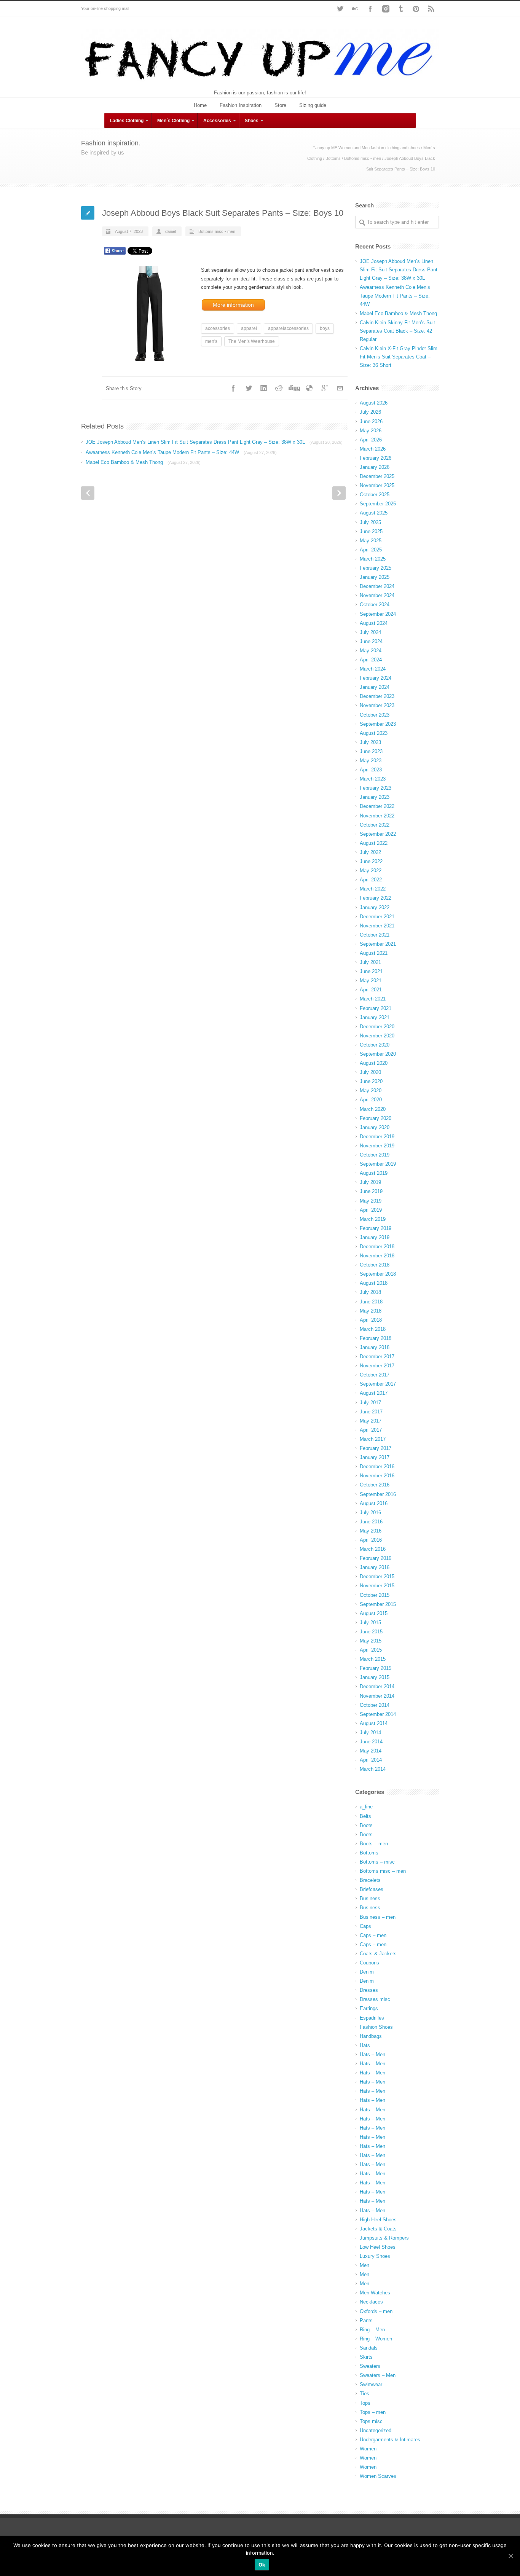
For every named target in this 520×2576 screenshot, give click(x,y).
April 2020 (371, 1100)
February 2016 (376, 1558)
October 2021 (375, 935)
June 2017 (371, 1412)
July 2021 (370, 962)
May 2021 (371, 981)
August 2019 (374, 1173)
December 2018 (377, 1247)
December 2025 (377, 476)
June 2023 (371, 751)
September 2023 (378, 724)
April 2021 (371, 990)
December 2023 (377, 696)
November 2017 (377, 1366)
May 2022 (371, 871)
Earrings (369, 2008)
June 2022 (371, 861)
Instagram (386, 9)
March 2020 (373, 1109)
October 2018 (375, 1265)
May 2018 (371, 1311)
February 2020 (376, 1118)
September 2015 (378, 1604)
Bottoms (333, 158)
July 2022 (370, 852)
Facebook (370, 9)
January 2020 (375, 1127)
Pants (366, 2320)
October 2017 (375, 1375)
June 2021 (371, 971)
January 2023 (375, 797)
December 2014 (377, 1686)
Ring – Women (376, 2339)
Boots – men (374, 1844)
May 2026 (371, 431)
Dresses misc (375, 1999)
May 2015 (371, 1641)
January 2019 (375, 1237)
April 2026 (371, 440)
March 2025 (373, 559)
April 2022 (371, 880)
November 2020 (377, 1036)
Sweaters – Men (378, 2375)
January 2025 (375, 577)
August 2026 (374, 403)
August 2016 (374, 1503)
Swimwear (371, 2384)
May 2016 (371, 1531)
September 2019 (378, 1164)
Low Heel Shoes (378, 2247)
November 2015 (377, 1586)
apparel (249, 328)
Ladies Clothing (127, 121)
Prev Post (88, 493)
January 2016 (375, 1567)
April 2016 (371, 1540)
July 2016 (370, 1513)
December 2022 (377, 806)
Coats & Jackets (378, 1954)
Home (200, 105)
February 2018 (376, 1338)
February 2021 (376, 1008)
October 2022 (375, 825)
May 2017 (371, 1421)
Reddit (279, 388)
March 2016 (373, 1549)
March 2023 (373, 779)
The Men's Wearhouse (252, 341)
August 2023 (374, 733)
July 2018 (370, 1292)
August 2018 (374, 1283)
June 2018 (371, 1302)
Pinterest (416, 9)
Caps (365, 1926)
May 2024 (371, 651)
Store (280, 105)
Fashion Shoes (376, 2027)
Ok (262, 2565)
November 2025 (377, 485)
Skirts (366, 2357)
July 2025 (370, 522)
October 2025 (375, 495)
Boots (366, 1825)
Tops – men (373, 2412)
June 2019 (371, 1191)
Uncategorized (376, 2430)
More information (233, 305)
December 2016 (377, 1466)
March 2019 (373, 1219)
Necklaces (371, 2302)
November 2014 (377, 1696)
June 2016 (371, 1522)
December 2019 (377, 1137)
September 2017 (378, 1384)
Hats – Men (372, 2054)
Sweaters (370, 2366)
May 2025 (371, 541)
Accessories (217, 121)
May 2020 (371, 1090)
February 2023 (376, 788)
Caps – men (373, 1935)
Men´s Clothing (173, 121)
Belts (365, 1816)
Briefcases (372, 1889)
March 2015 (373, 1659)
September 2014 (378, 1714)
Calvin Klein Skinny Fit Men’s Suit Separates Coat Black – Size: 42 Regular (397, 331)
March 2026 (373, 449)
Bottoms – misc (377, 1862)
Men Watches (375, 2293)
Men (364, 2265)
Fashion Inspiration (241, 105)
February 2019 (376, 1228)
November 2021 (377, 926)
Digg (294, 388)
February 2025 (376, 568)
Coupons (369, 1963)
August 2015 (374, 1613)
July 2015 (370, 1623)
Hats (365, 2045)
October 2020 (375, 1045)
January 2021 (375, 1017)
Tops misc (371, 2421)
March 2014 (373, 1769)
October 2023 (375, 715)
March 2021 (373, 999)
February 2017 (376, 1448)
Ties (364, 2394)
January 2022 (375, 907)
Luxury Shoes (375, 2256)
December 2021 (377, 917)
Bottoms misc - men (363, 158)
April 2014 (371, 1760)
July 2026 (370, 412)
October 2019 (375, 1155)
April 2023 (371, 770)
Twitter (340, 9)
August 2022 (374, 843)
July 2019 (370, 1182)
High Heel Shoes (378, 2220)
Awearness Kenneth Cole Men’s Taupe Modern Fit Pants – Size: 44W (181, 452)
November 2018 (377, 1256)
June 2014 (371, 1742)
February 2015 (376, 1668)
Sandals (369, 2348)
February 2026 (376, 458)
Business (370, 1898)
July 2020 (370, 1072)
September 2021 (378, 944)
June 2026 (371, 421)
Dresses (369, 1990)
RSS (431, 9)
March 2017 (373, 1439)
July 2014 (370, 1732)
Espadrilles (372, 2018)
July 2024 (370, 632)
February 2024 (376, 678)
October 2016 (375, 1485)
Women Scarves (378, 2476)
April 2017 (371, 1430)
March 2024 (373, 669)
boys (325, 328)
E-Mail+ (340, 388)
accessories (218, 328)
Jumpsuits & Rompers (384, 2238)
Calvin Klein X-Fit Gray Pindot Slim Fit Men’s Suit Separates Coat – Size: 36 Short (399, 357)
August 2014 (374, 1723)
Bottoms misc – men (383, 1871)
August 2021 (374, 953)
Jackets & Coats (378, 2229)
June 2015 (371, 1632)
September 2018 (378, 1274)
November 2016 (377, 1476)
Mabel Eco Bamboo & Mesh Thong (143, 462)
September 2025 (378, 504)
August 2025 (374, 513)
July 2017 (370, 1403)
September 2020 (378, 1054)
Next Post (339, 493)
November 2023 (377, 705)
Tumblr (401, 9)
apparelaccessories (288, 328)
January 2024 (375, 687)
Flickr (355, 9)
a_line (366, 1807)
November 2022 (377, 816)
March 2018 (373, 1329)
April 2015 (371, 1650)
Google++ (325, 388)
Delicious (309, 388)
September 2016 (378, 1494)
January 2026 (375, 467)
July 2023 (370, 742)
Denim (367, 1972)
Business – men (378, 1917)
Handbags (371, 2036)
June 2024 (371, 641)
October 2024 (375, 605)
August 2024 (374, 623)
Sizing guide (313, 105)
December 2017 (377, 1357)
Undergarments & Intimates (390, 2440)
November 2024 (377, 595)
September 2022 (378, 834)
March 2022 (373, 889)
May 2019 (371, 1201)
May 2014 (371, 1751)
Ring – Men (372, 2330)
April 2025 (371, 550)
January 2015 (375, 1677)
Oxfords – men (376, 2311)
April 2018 (371, 1320)
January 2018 (375, 1347)
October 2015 (375, 1595)
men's (211, 341)
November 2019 (377, 1146)
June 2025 (371, 531)
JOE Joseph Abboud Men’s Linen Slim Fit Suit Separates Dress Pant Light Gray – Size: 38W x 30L (214, 442)
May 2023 (371, 761)
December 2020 (377, 1027)
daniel (171, 231)
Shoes (252, 121)
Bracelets (370, 1880)
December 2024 (377, 586)
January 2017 (375, 1457)
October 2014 (375, 1705)
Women (368, 2449)
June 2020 (371, 1081)
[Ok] (510, 2556)
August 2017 (374, 1393)
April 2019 (371, 1210)
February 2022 (376, 898)
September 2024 (378, 614)
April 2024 (371, 660)
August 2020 (374, 1063)
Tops (365, 2403)
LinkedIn (264, 388)
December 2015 (377, 1576)
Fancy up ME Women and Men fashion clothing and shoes (366, 148)
